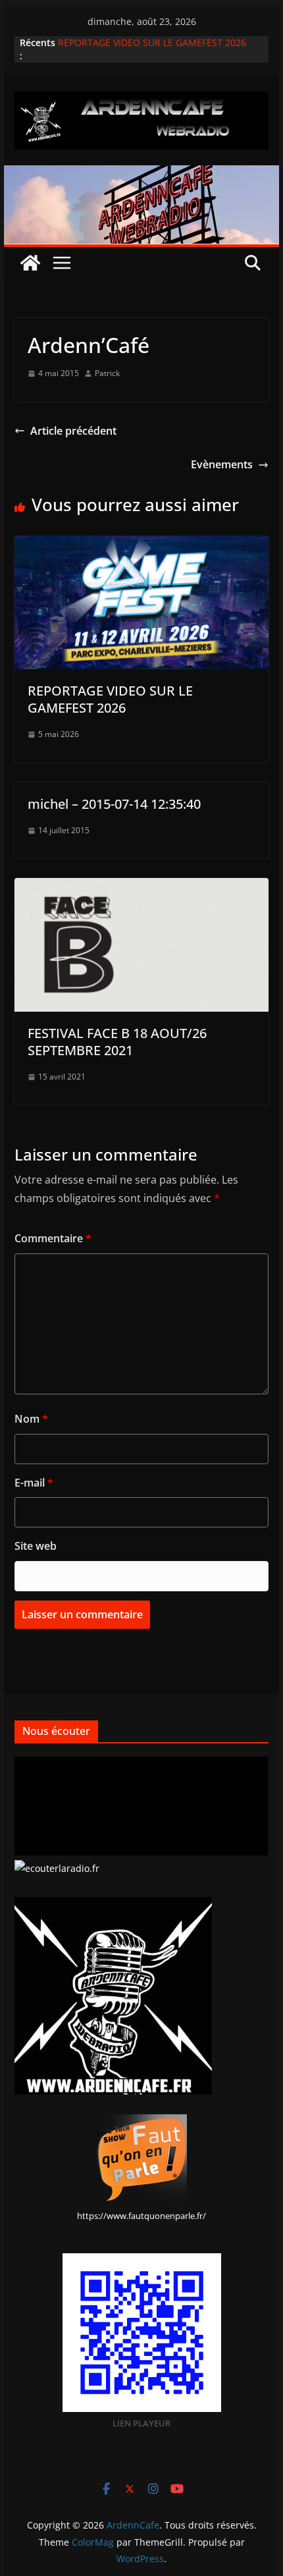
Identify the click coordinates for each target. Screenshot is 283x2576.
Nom (31, 1419)
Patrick (107, 373)
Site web (36, 1546)
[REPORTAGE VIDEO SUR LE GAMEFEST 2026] (141, 545)
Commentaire (53, 1238)
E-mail (34, 1483)
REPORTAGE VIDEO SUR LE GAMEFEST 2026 (152, 42)
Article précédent (73, 431)
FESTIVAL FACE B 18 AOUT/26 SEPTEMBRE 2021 (117, 1042)
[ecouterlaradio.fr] (57, 1868)
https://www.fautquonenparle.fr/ (141, 2216)
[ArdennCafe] (141, 175)
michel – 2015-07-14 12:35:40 (114, 804)
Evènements (222, 464)
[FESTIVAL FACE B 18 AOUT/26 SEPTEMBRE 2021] (141, 887)
